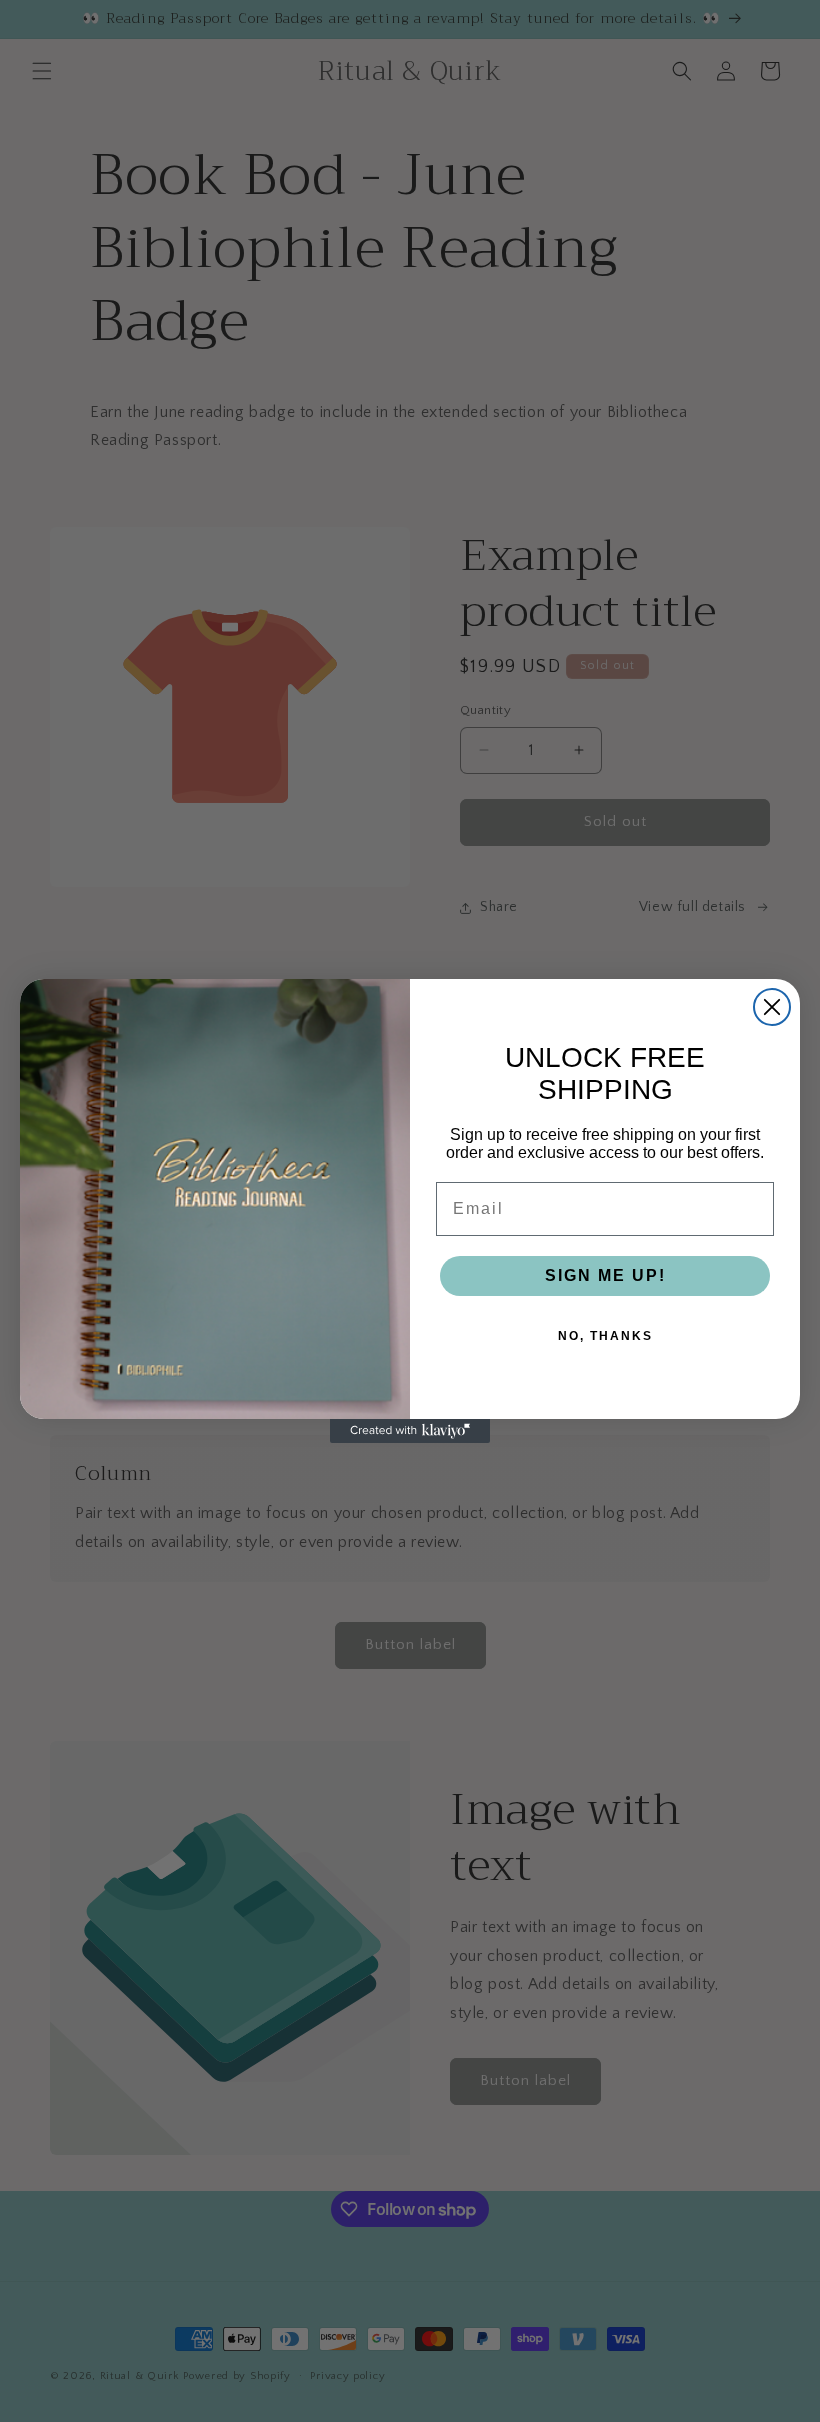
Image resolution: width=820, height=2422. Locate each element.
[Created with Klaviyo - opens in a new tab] (410, 1431)
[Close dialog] (772, 1007)
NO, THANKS (605, 1336)
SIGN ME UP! (605, 1275)
